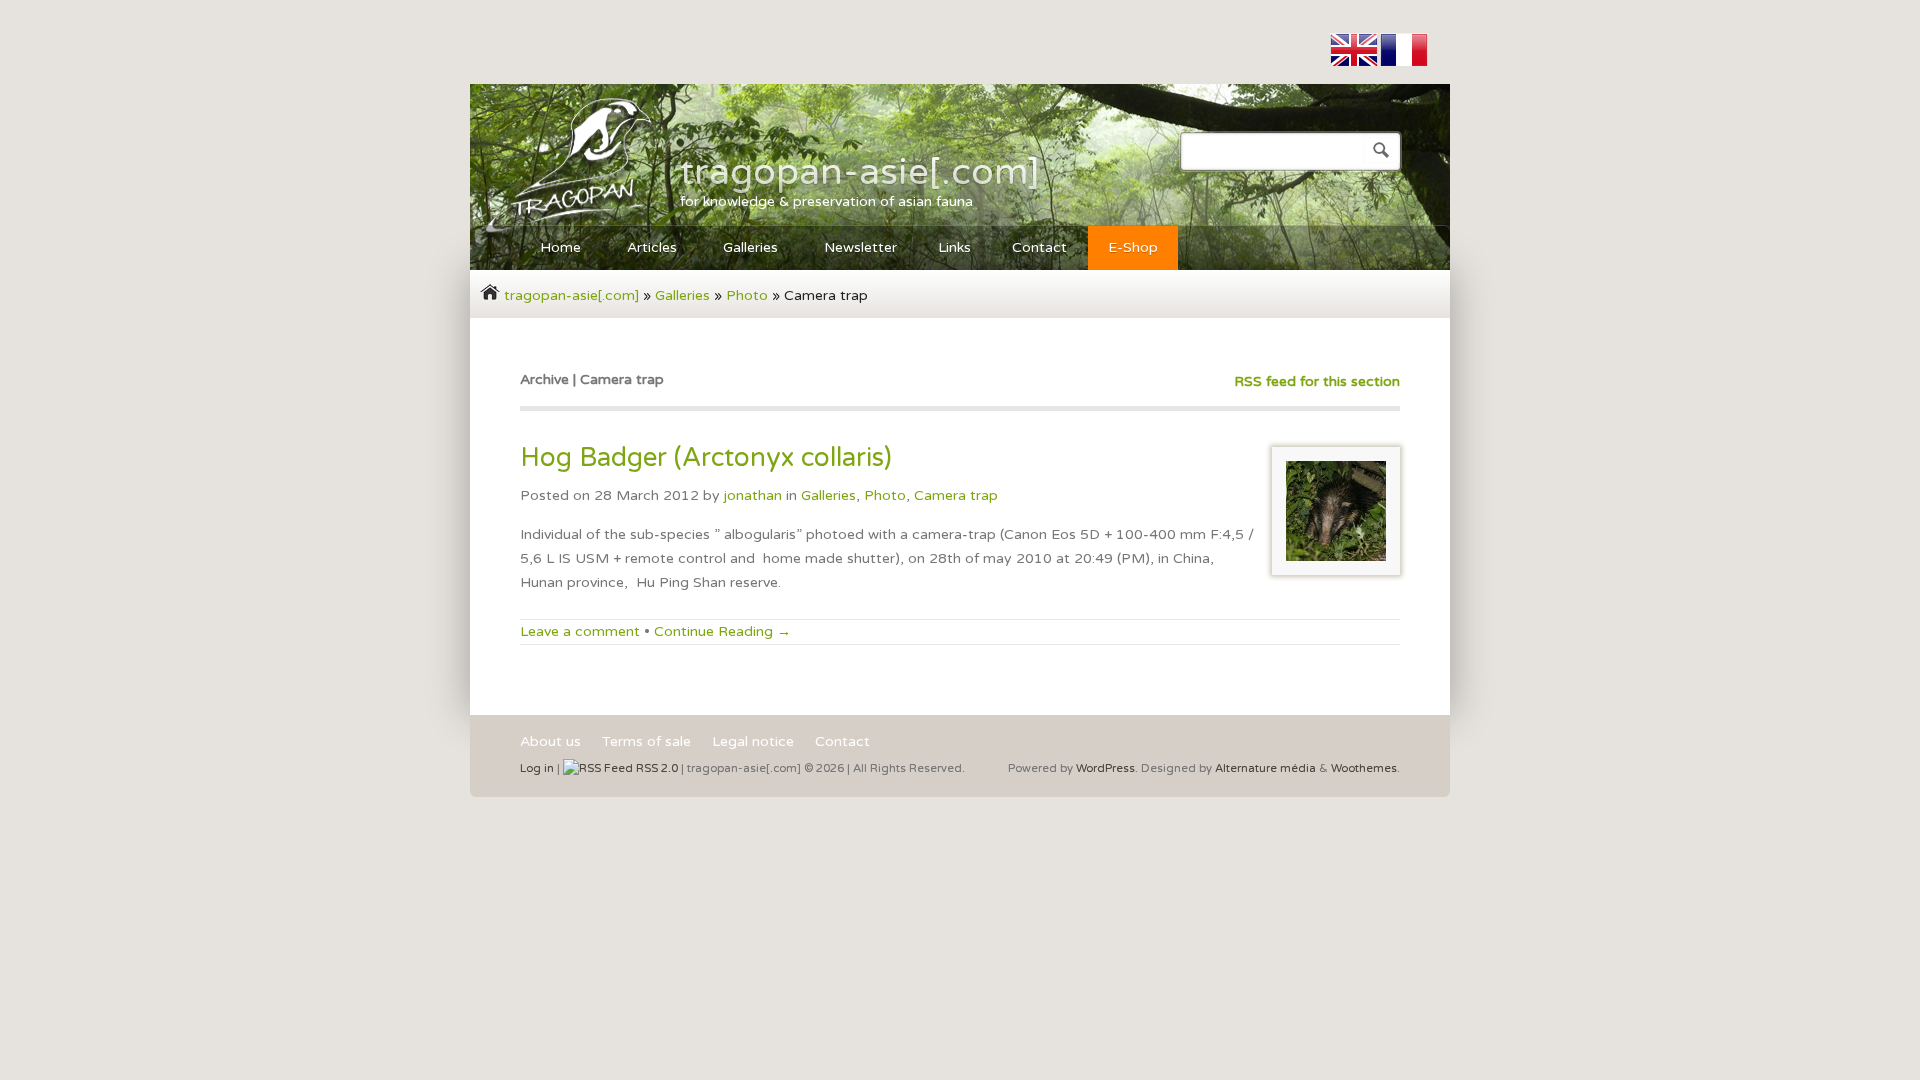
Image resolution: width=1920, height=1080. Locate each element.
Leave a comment (580, 631)
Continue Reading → (722, 631)
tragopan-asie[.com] (860, 172)
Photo (747, 295)
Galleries (740, 250)
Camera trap (956, 495)
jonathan (753, 495)
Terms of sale (646, 742)
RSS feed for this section (1317, 381)
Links (954, 247)
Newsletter (860, 247)
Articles (642, 250)
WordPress (1105, 768)
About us (550, 742)
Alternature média (1265, 768)
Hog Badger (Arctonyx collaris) (706, 457)
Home (550, 250)
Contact (1039, 247)
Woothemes (1364, 768)
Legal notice (753, 742)
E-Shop (1133, 247)
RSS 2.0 (655, 768)
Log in (537, 768)
